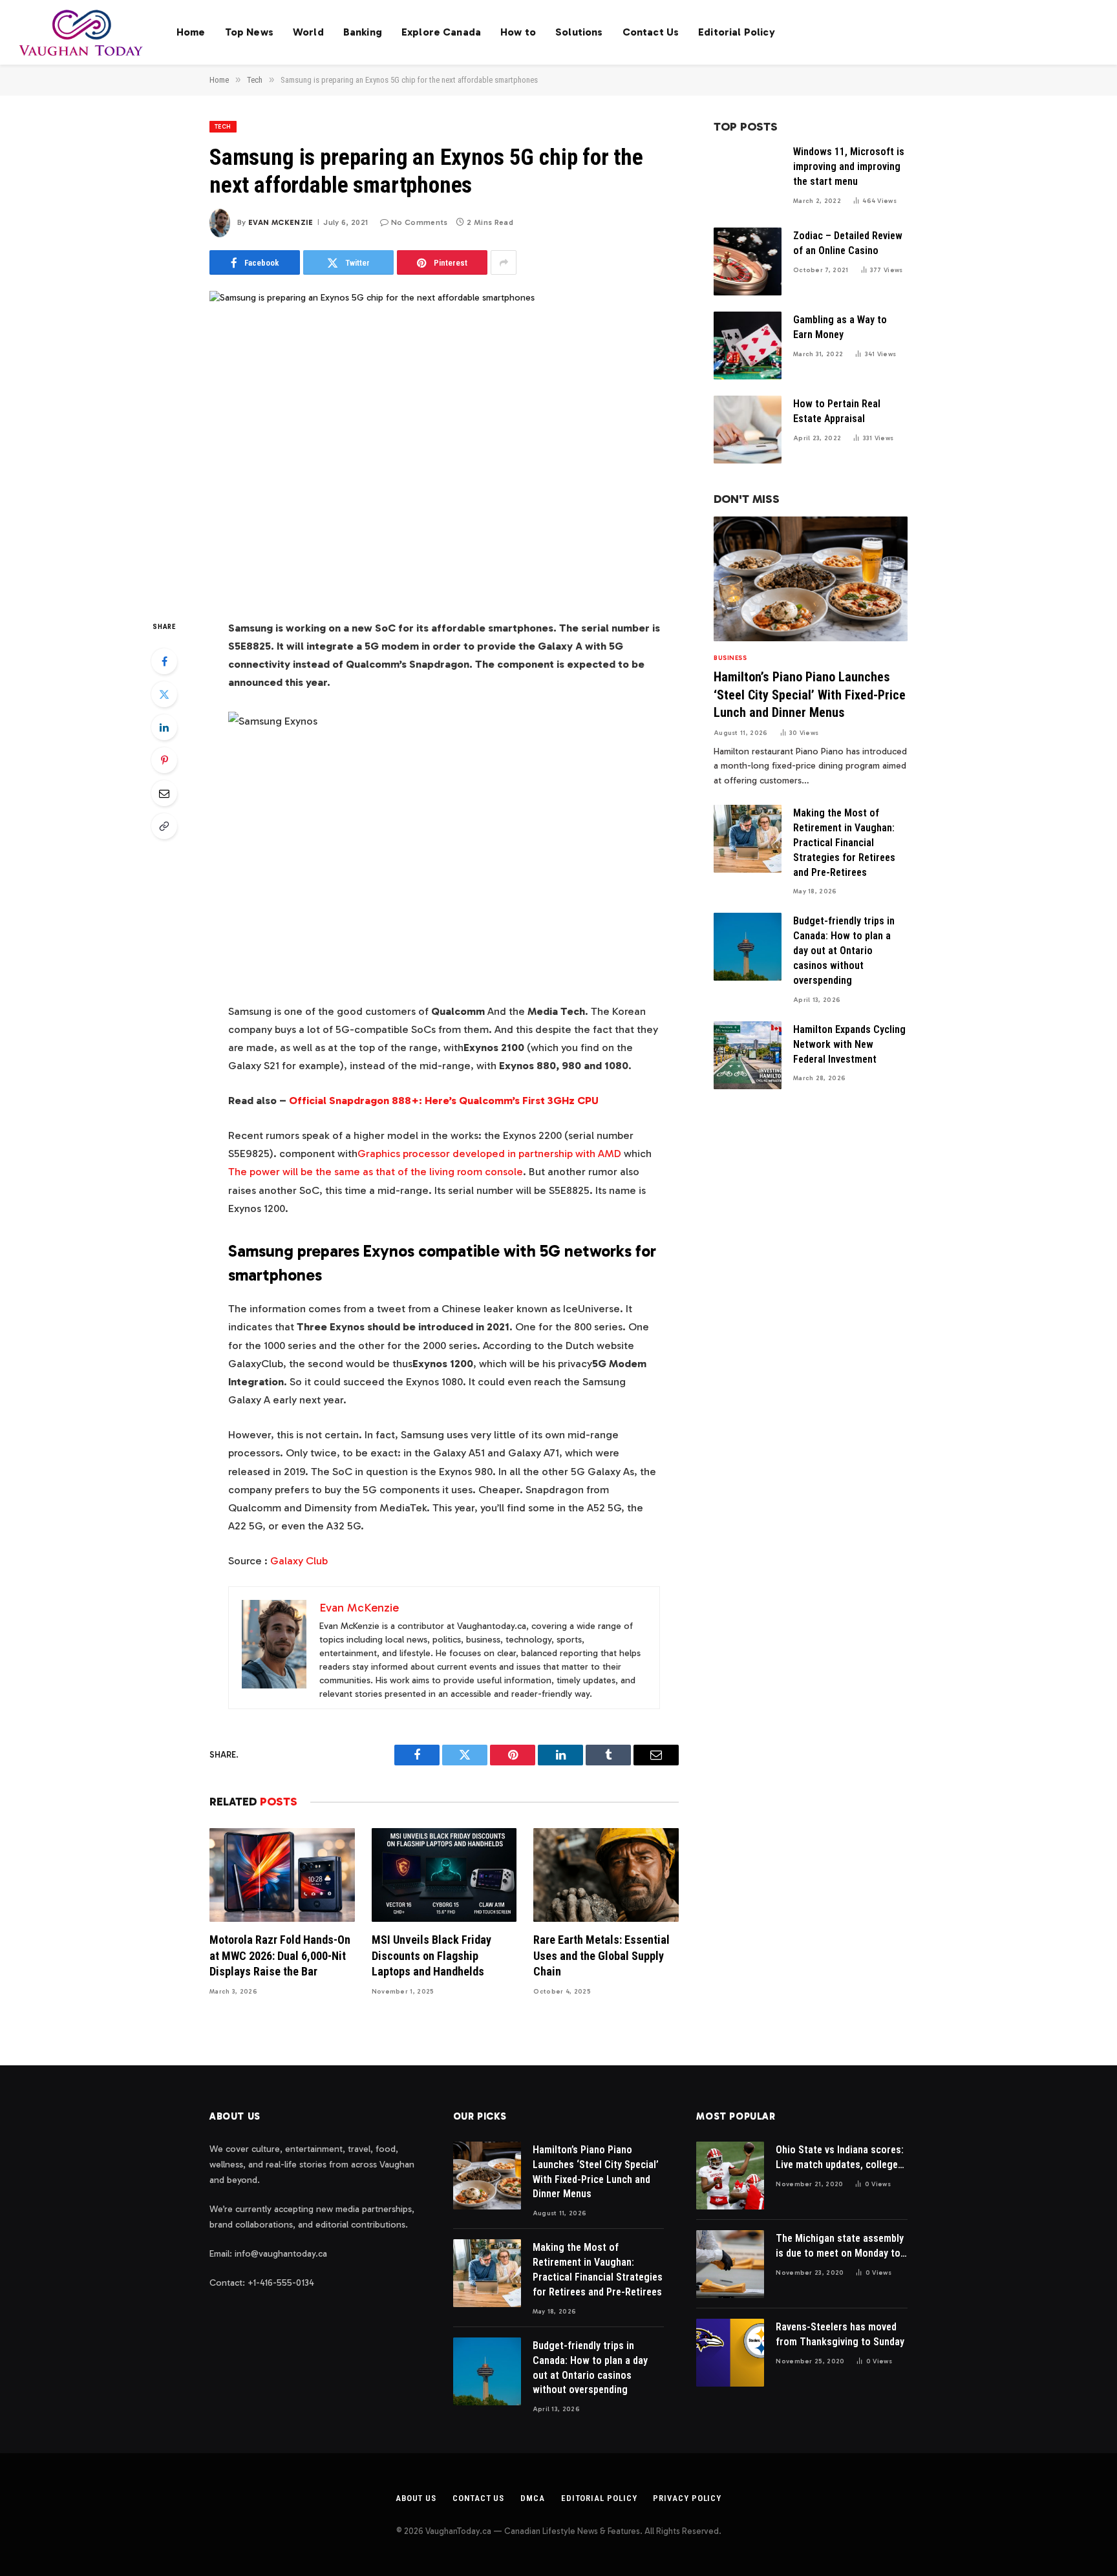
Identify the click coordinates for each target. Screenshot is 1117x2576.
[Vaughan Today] (82, 32)
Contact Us (651, 32)
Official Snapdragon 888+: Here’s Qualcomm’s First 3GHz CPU (444, 1100)
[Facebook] (164, 661)
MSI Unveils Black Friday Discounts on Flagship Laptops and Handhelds (431, 1955)
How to (518, 32)
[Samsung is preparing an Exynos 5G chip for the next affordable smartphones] (444, 444)
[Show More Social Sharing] (504, 262)
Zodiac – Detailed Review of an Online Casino (848, 243)
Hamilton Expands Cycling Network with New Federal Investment (849, 1044)
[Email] (164, 793)
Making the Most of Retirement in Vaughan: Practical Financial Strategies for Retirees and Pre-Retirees (844, 843)
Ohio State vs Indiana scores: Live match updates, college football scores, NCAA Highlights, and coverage (840, 2158)
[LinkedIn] (164, 727)
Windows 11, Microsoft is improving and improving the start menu (849, 166)
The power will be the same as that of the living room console (376, 1171)
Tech (223, 127)
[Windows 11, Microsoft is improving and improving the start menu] (748, 177)
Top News (249, 32)
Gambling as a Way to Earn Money (840, 327)
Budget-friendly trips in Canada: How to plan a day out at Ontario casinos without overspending (844, 951)
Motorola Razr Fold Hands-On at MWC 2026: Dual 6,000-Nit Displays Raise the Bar (280, 1955)
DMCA (533, 2498)
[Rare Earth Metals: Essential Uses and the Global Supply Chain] (606, 1875)
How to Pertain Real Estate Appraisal (837, 411)
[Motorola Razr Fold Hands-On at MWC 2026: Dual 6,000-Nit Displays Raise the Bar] (282, 1875)
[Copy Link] (164, 826)
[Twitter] (164, 694)
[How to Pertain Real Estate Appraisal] (748, 430)
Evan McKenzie (281, 222)
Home (191, 32)
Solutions (579, 32)
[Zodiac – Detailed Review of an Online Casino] (748, 261)
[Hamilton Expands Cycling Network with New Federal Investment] (748, 1055)
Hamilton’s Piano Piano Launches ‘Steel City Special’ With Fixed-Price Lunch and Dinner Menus (810, 694)
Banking (363, 32)
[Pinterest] (164, 760)
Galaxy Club (299, 1560)
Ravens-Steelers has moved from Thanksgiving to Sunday (840, 2334)
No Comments (420, 222)
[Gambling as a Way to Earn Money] (748, 346)
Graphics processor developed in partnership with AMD (489, 1153)
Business (730, 658)
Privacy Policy (687, 2498)
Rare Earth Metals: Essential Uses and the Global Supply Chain (601, 1955)
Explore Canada (441, 32)
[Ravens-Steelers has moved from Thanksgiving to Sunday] (730, 2353)
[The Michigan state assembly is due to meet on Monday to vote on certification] (730, 2264)
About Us (416, 2498)
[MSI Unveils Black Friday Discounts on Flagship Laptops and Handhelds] (444, 1875)
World (308, 32)
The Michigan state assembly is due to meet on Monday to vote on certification (840, 2247)
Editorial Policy (737, 32)
